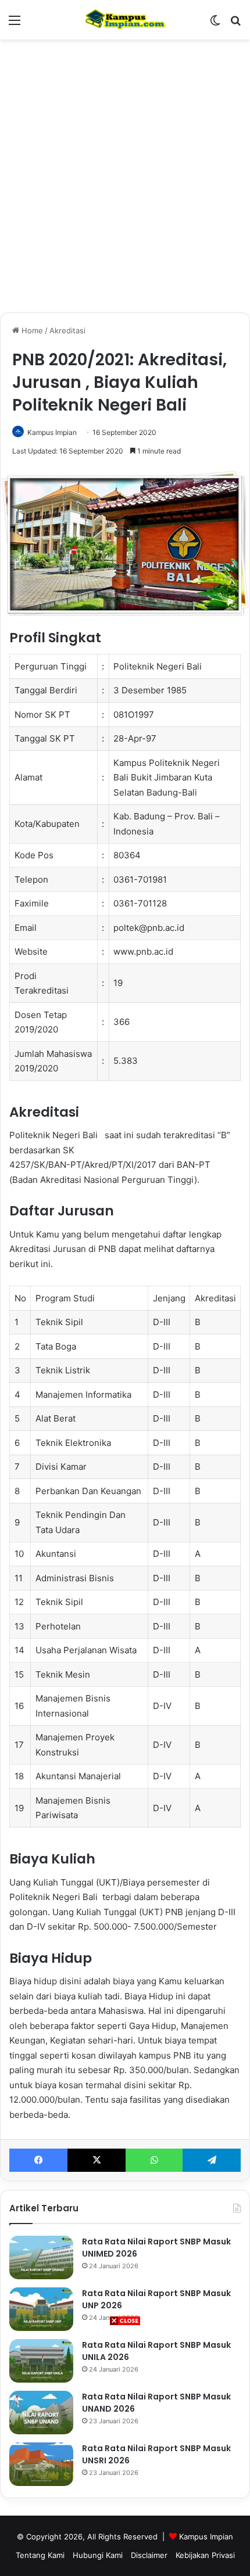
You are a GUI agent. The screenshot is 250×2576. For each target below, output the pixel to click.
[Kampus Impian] (125, 20)
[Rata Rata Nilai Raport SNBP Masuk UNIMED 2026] (41, 2257)
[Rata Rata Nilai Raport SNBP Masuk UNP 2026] (41, 2309)
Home (31, 330)
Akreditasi (67, 330)
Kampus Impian (52, 432)
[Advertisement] (125, 2451)
